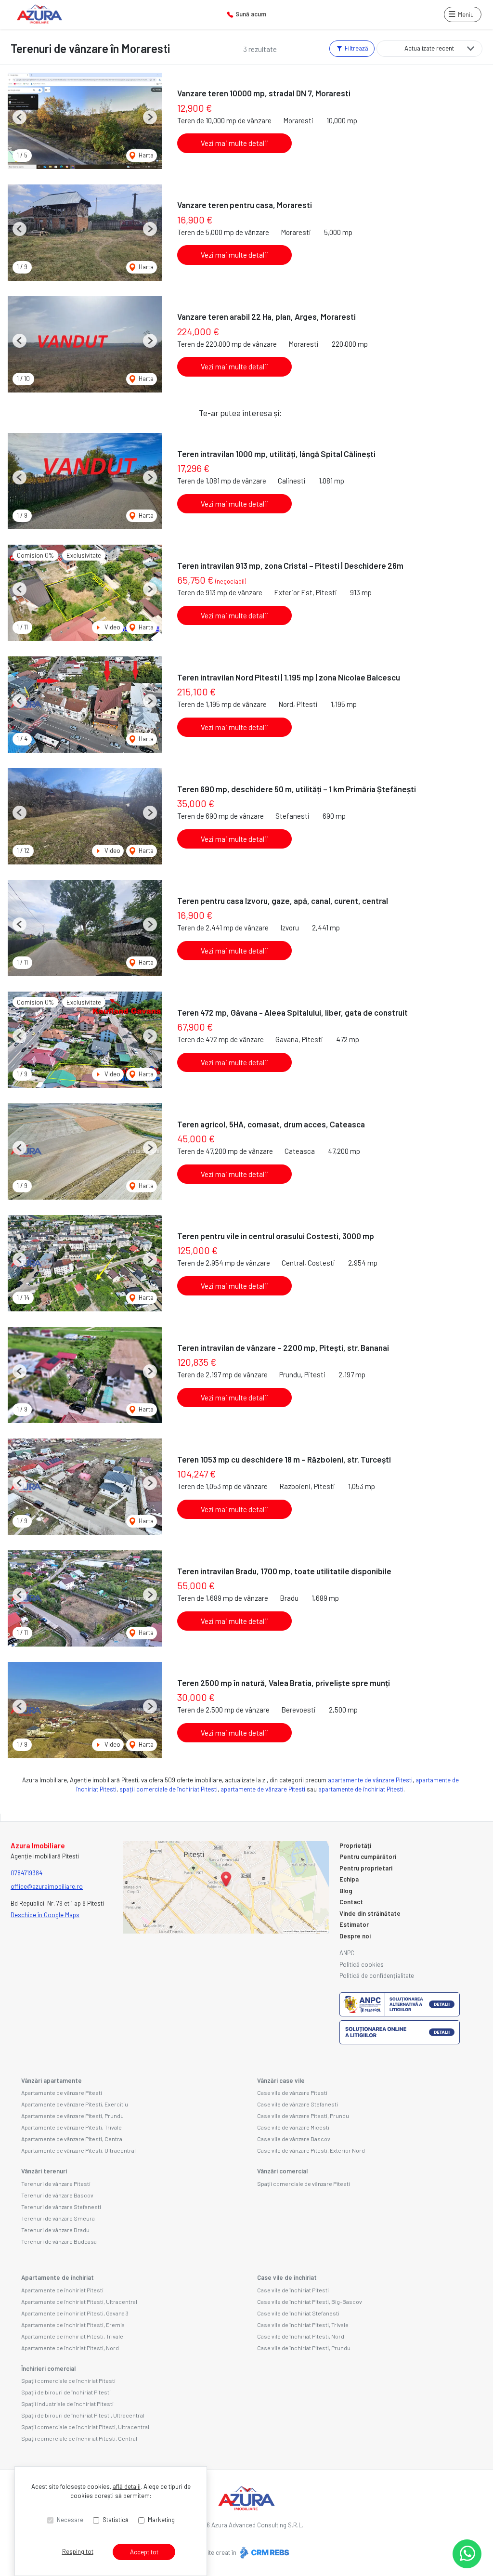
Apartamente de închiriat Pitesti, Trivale (72, 2336)
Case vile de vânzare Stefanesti (298, 2104)
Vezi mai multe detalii (234, 143)
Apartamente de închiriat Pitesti (62, 2290)
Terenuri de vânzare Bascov (57, 2195)
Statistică (116, 2520)
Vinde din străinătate (370, 1913)
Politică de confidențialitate (377, 1975)
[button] (19, 117)
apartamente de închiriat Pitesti (361, 1789)
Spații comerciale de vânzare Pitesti (304, 2184)
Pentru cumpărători (368, 1857)
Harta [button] (145, 155)
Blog (346, 1891)
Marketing (161, 2520)
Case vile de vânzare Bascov (294, 2139)
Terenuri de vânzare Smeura (58, 2218)
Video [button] (112, 627)
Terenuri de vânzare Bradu (55, 2230)
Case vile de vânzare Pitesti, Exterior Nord (311, 2150)
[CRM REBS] (264, 2552)
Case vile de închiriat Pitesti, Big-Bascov (310, 2301)
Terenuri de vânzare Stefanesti (61, 2207)
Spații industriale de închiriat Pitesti (67, 2404)
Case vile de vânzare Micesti (293, 2127)
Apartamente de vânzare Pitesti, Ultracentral (78, 2150)
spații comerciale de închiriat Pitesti (169, 1789)
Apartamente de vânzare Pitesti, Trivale (71, 2127)
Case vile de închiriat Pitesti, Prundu (304, 2348)
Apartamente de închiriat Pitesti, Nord (70, 2348)
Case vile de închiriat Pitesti (293, 2290)
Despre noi (355, 1936)
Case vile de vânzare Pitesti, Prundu (303, 2116)
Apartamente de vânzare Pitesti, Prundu (72, 2116)
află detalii (127, 2486)
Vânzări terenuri (44, 2171)
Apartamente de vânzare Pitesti (62, 2092)
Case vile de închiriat (287, 2277)
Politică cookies (362, 1964)
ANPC (347, 1953)
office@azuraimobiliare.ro (47, 1886)
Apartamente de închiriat (58, 2277)
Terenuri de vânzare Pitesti (56, 2184)
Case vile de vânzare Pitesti (292, 2092)
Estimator (354, 1924)
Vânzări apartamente (52, 2080)
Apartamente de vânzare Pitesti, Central (72, 2139)
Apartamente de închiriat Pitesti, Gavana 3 (75, 2313)
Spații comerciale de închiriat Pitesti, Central (79, 2438)
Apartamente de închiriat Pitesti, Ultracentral (79, 2301)
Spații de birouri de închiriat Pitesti (66, 2392)
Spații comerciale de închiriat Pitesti (68, 2380)
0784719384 (26, 1873)
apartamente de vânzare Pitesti (370, 1780)
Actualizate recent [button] (429, 48)
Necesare (70, 2520)
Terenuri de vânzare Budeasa (59, 2241)
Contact (351, 1902)
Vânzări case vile (281, 2080)
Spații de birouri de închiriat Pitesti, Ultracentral (83, 2415)
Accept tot (144, 2552)
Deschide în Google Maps (45, 1915)
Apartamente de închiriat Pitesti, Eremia (73, 2325)
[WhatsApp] (467, 2554)
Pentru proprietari (366, 1868)
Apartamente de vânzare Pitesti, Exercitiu (75, 2104)
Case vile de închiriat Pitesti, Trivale (303, 2325)
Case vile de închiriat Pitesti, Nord (301, 2336)
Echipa (349, 1879)
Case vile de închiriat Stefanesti (298, 2313)
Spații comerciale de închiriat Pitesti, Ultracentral (85, 2427)
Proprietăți (355, 1845)
